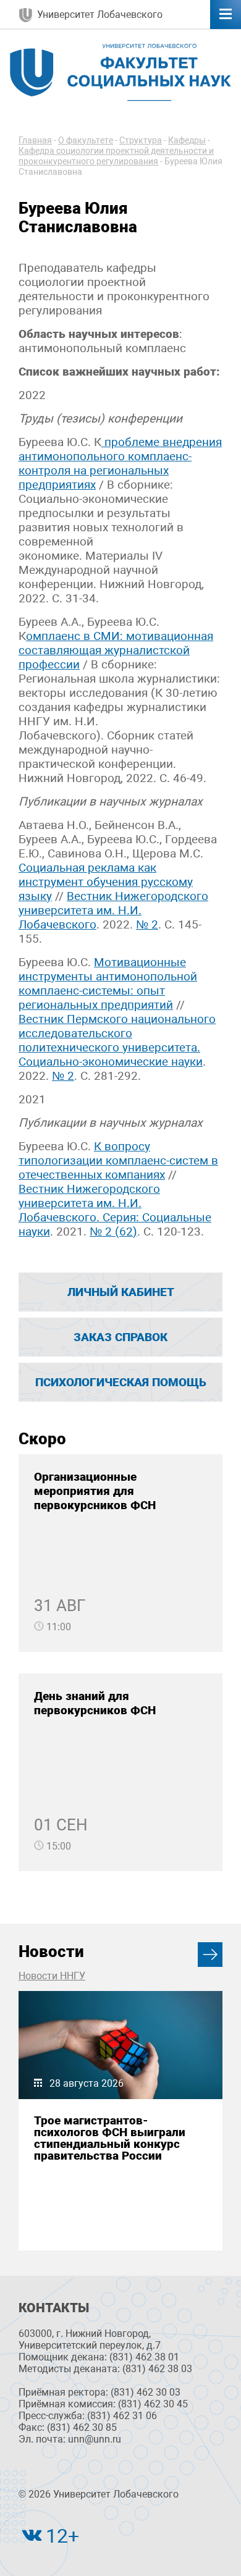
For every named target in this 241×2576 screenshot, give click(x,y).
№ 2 (147, 924)
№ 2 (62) (113, 1231)
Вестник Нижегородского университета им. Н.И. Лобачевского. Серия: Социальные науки (115, 1210)
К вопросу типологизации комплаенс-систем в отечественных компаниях (118, 1160)
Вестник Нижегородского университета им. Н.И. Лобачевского (113, 910)
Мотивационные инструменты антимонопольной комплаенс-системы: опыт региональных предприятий (108, 983)
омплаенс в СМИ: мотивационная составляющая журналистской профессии (116, 650)
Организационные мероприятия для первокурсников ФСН (95, 1491)
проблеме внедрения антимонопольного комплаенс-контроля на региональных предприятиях (120, 463)
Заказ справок (120, 1337)
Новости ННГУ (52, 1976)
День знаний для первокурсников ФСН (95, 1703)
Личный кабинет (121, 1292)
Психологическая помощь (121, 1382)
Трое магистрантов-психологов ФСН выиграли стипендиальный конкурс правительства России (110, 2138)
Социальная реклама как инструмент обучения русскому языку (106, 882)
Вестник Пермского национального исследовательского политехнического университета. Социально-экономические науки (117, 1040)
